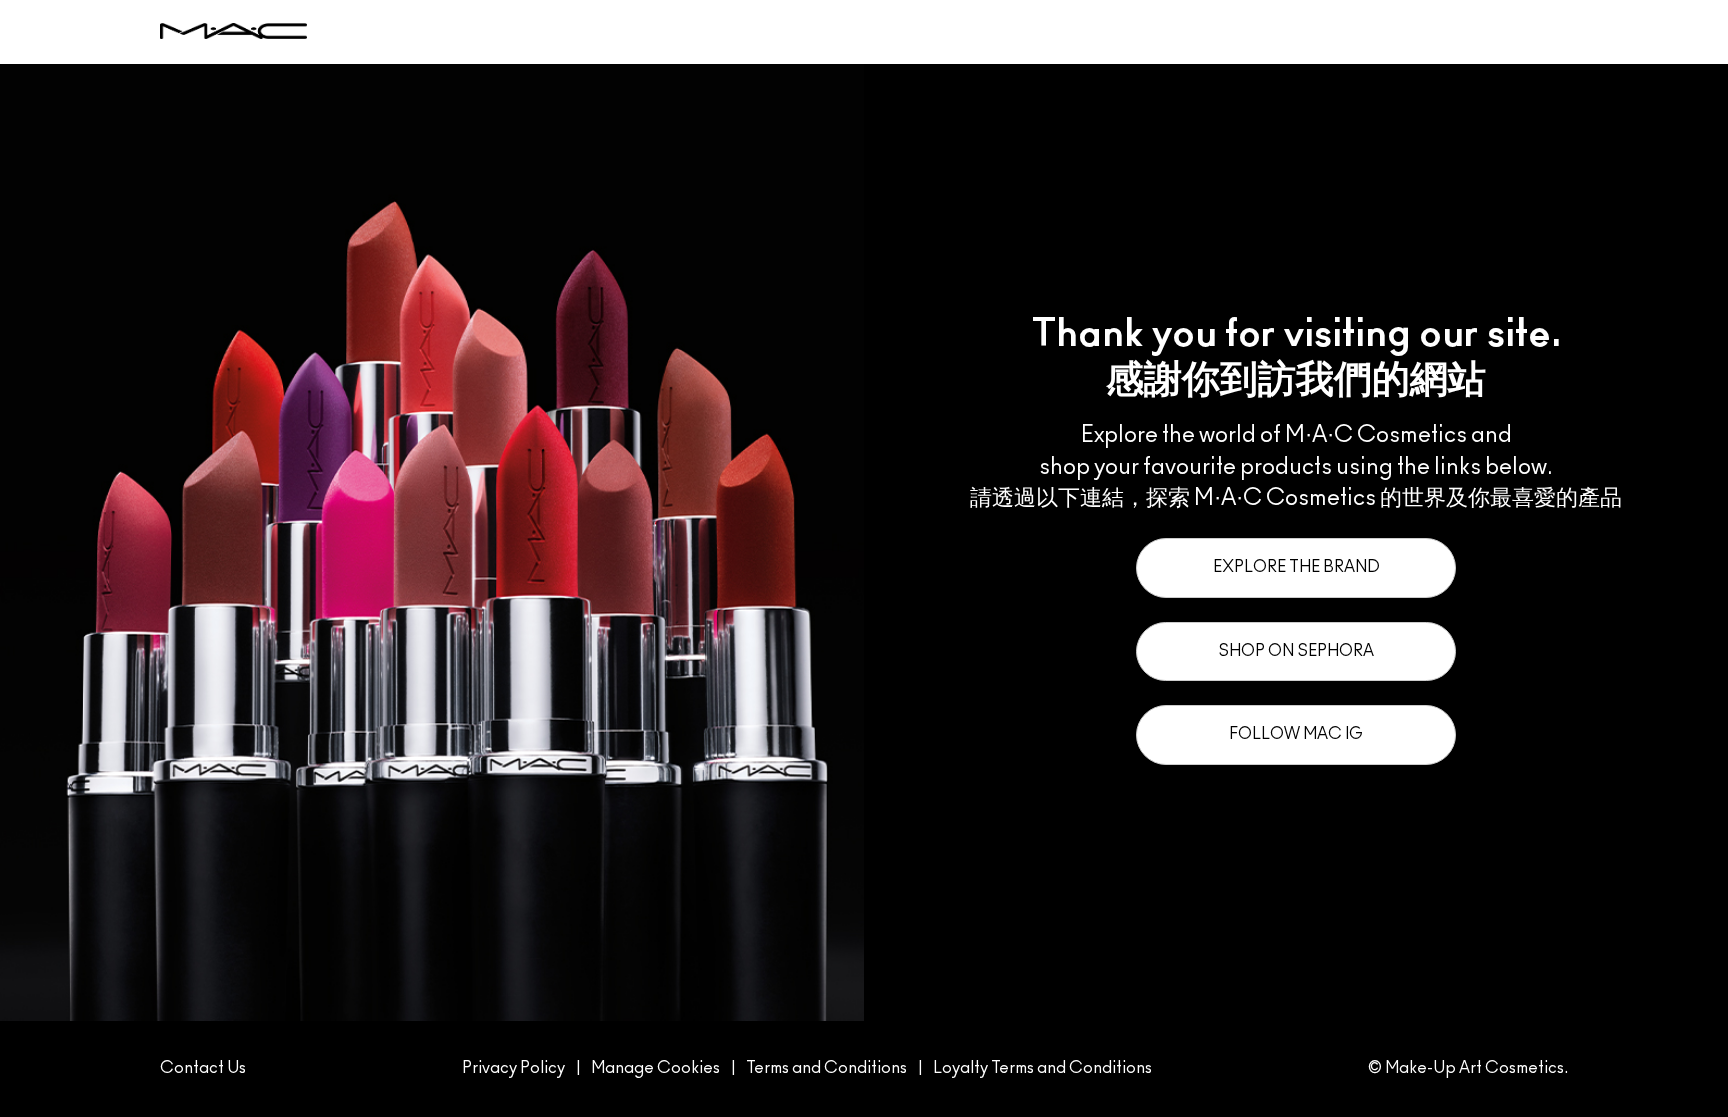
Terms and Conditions (826, 1068)
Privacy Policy (513, 1068)
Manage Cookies (655, 1068)
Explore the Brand (1296, 567)
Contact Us (203, 1068)
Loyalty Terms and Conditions (1042, 1068)
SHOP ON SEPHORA (1296, 651)
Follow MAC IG (1296, 734)
